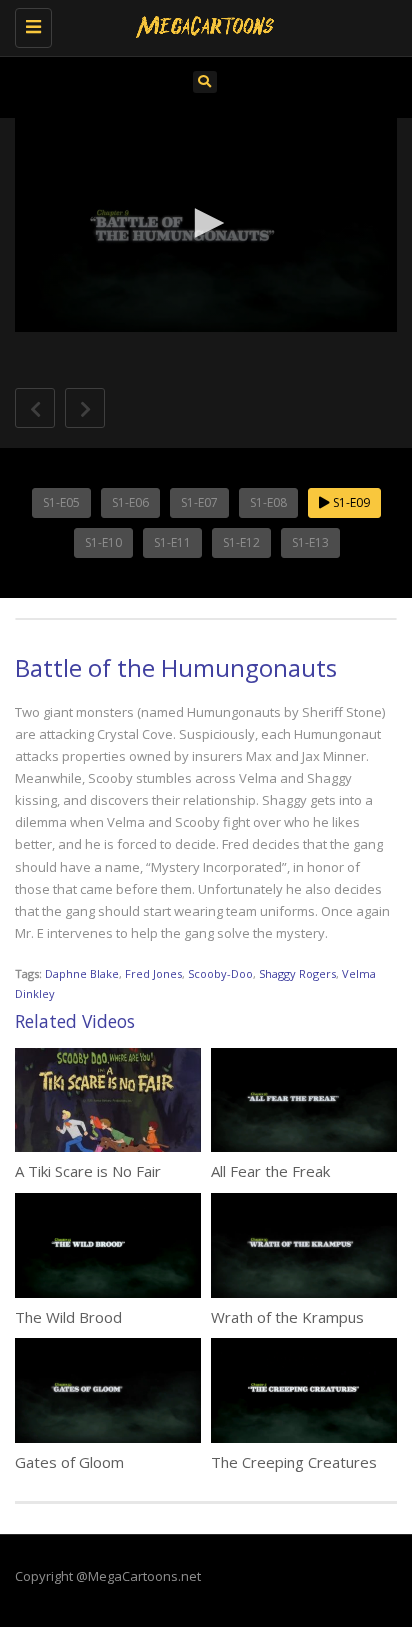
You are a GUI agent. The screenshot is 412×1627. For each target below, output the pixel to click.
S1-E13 (310, 542)
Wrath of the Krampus (287, 1317)
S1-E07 (199, 502)
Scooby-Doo (220, 973)
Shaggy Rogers (297, 973)
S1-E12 (241, 542)
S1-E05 (61, 502)
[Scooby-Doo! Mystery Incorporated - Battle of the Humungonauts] (201, 25)
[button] (206, 223)
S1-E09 (350, 502)
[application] (206, 225)
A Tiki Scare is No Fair (88, 1171)
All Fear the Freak (270, 1171)
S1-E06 (130, 502)
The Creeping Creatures (294, 1462)
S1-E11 (172, 542)
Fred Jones (153, 973)
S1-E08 (268, 502)
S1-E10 (103, 542)
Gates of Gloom (69, 1462)
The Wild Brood (68, 1317)
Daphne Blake (82, 973)
